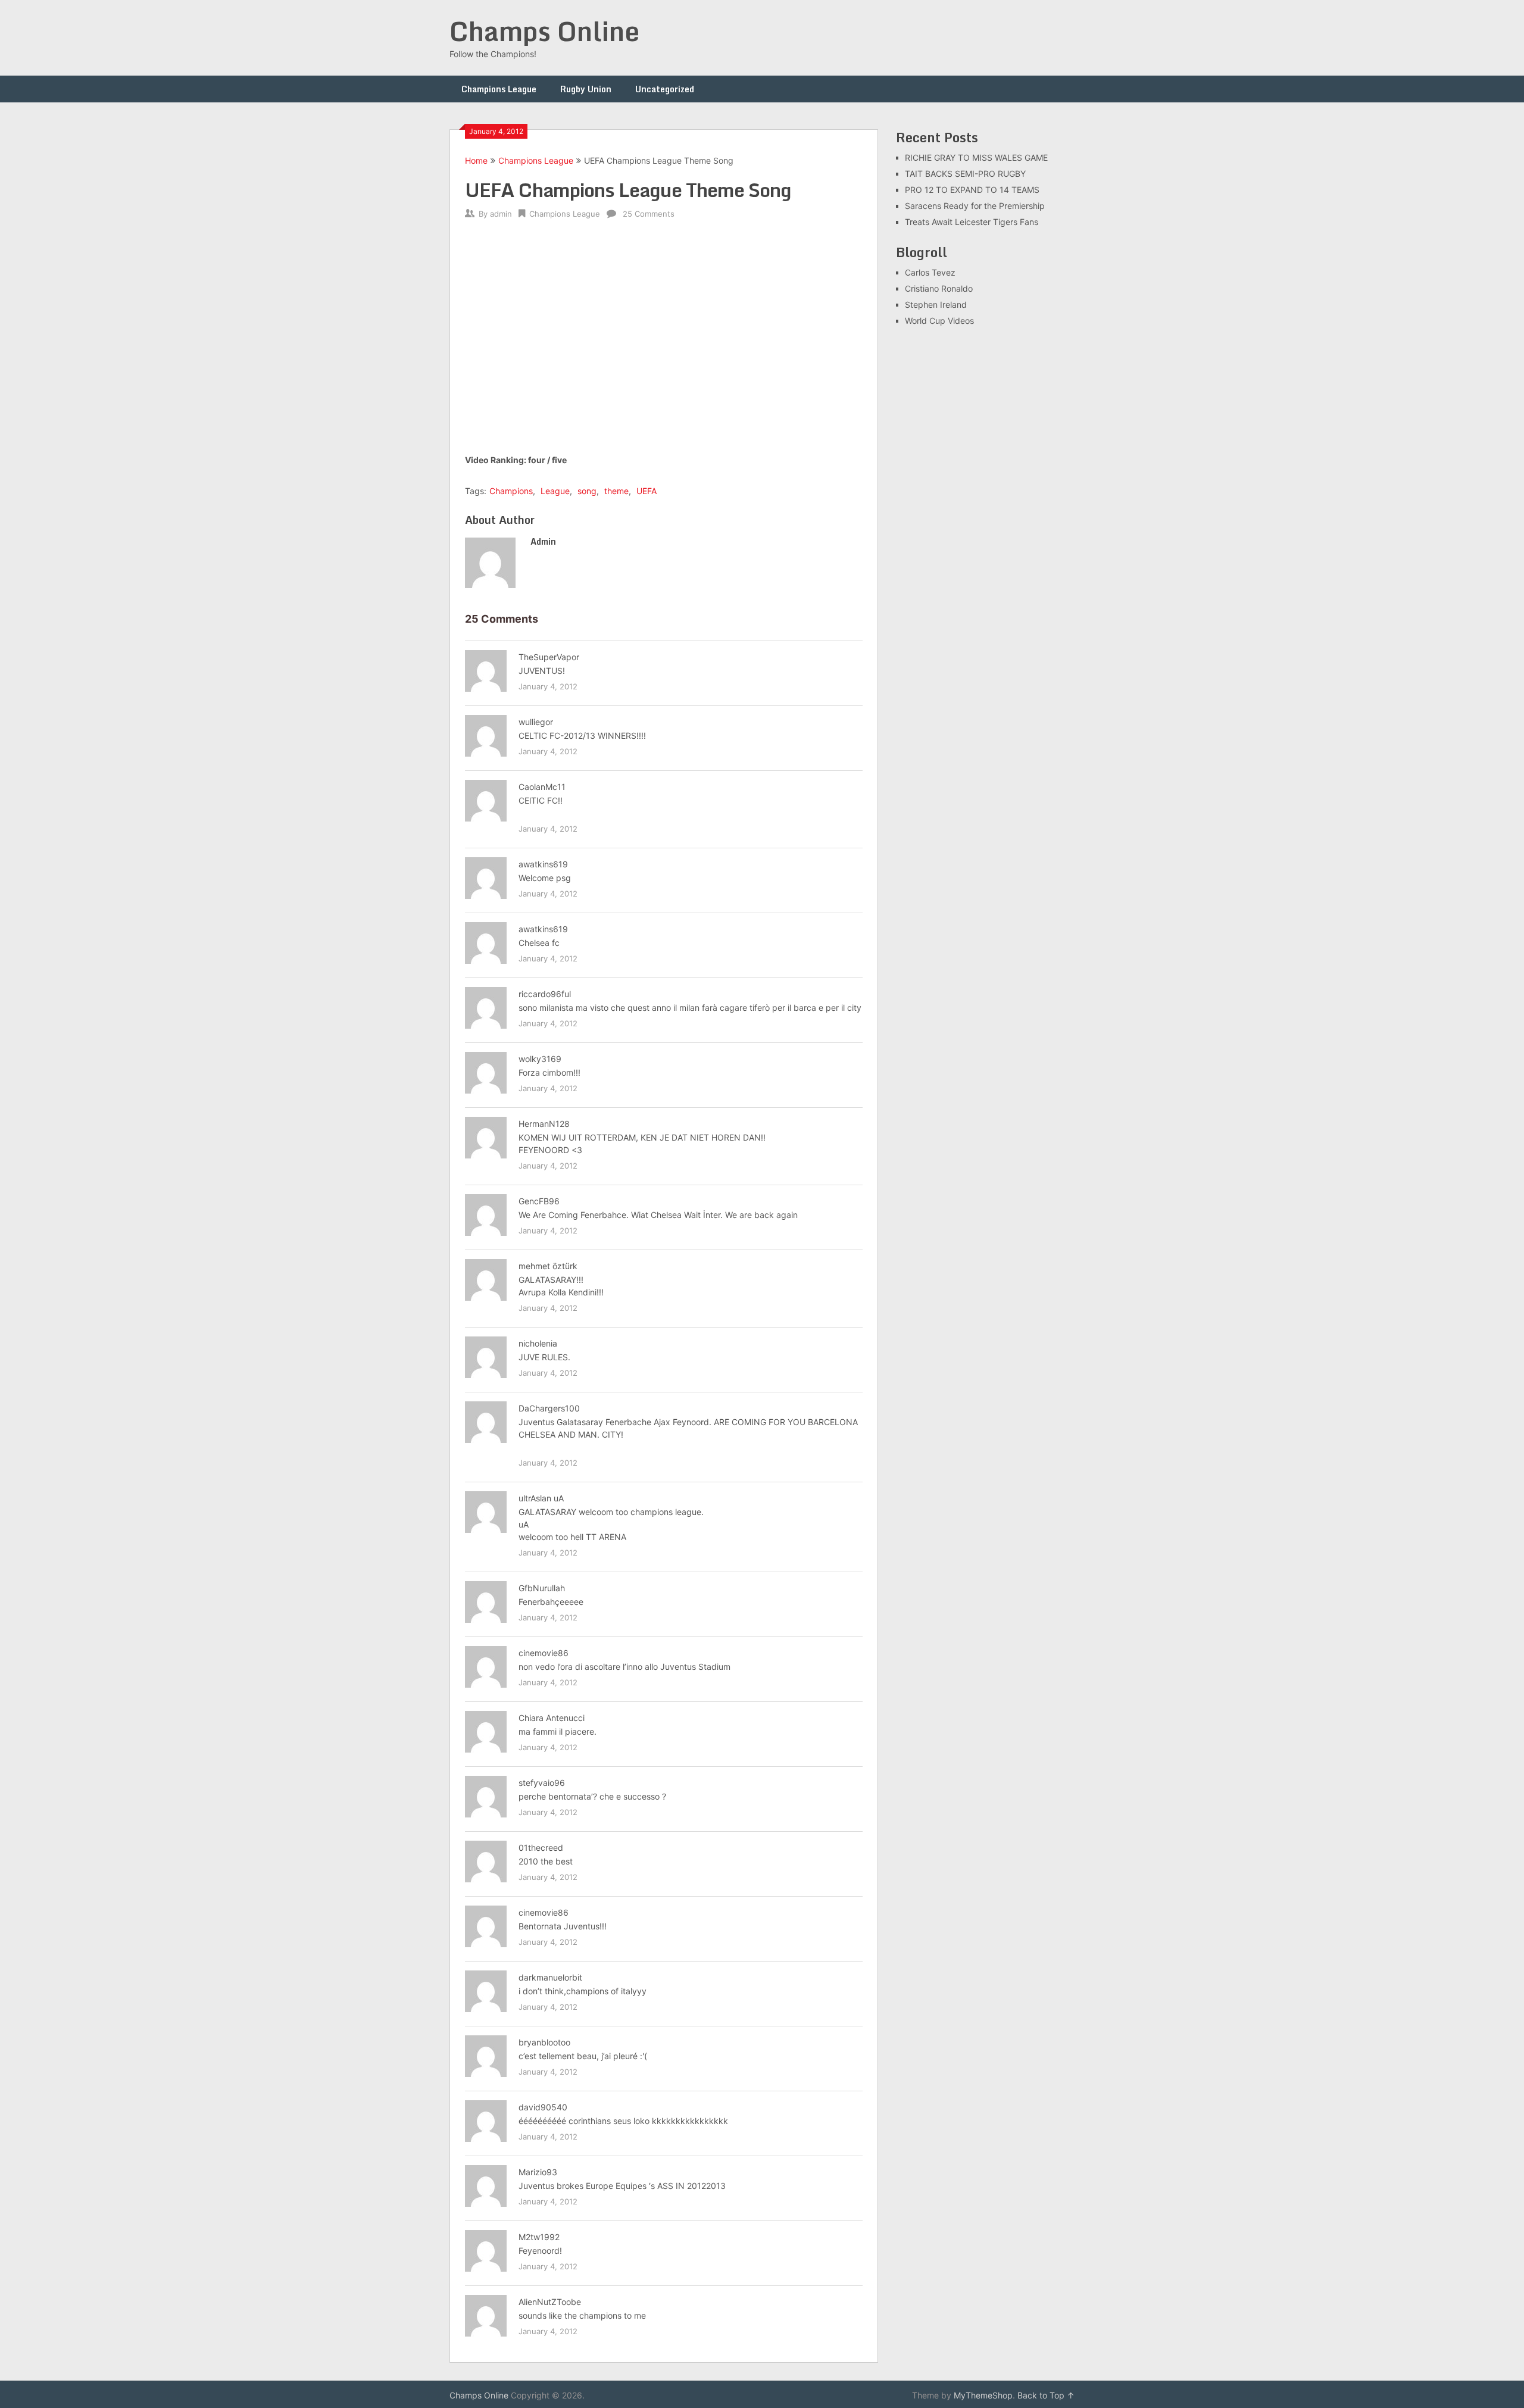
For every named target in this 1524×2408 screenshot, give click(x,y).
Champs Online (544, 31)
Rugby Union (586, 89)
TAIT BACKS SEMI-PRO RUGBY (965, 174)
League (555, 491)
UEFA (647, 491)
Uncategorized (665, 89)
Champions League (499, 89)
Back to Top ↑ (1046, 2395)
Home (476, 160)
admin (501, 214)
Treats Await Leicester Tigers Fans (972, 222)
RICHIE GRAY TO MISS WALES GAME (976, 157)
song (587, 491)
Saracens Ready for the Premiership (975, 206)
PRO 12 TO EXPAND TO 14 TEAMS (972, 190)
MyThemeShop (983, 2395)
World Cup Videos (939, 321)
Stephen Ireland (936, 304)
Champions (511, 491)
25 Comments (649, 214)
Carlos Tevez (930, 272)
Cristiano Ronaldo (939, 288)
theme (616, 491)
